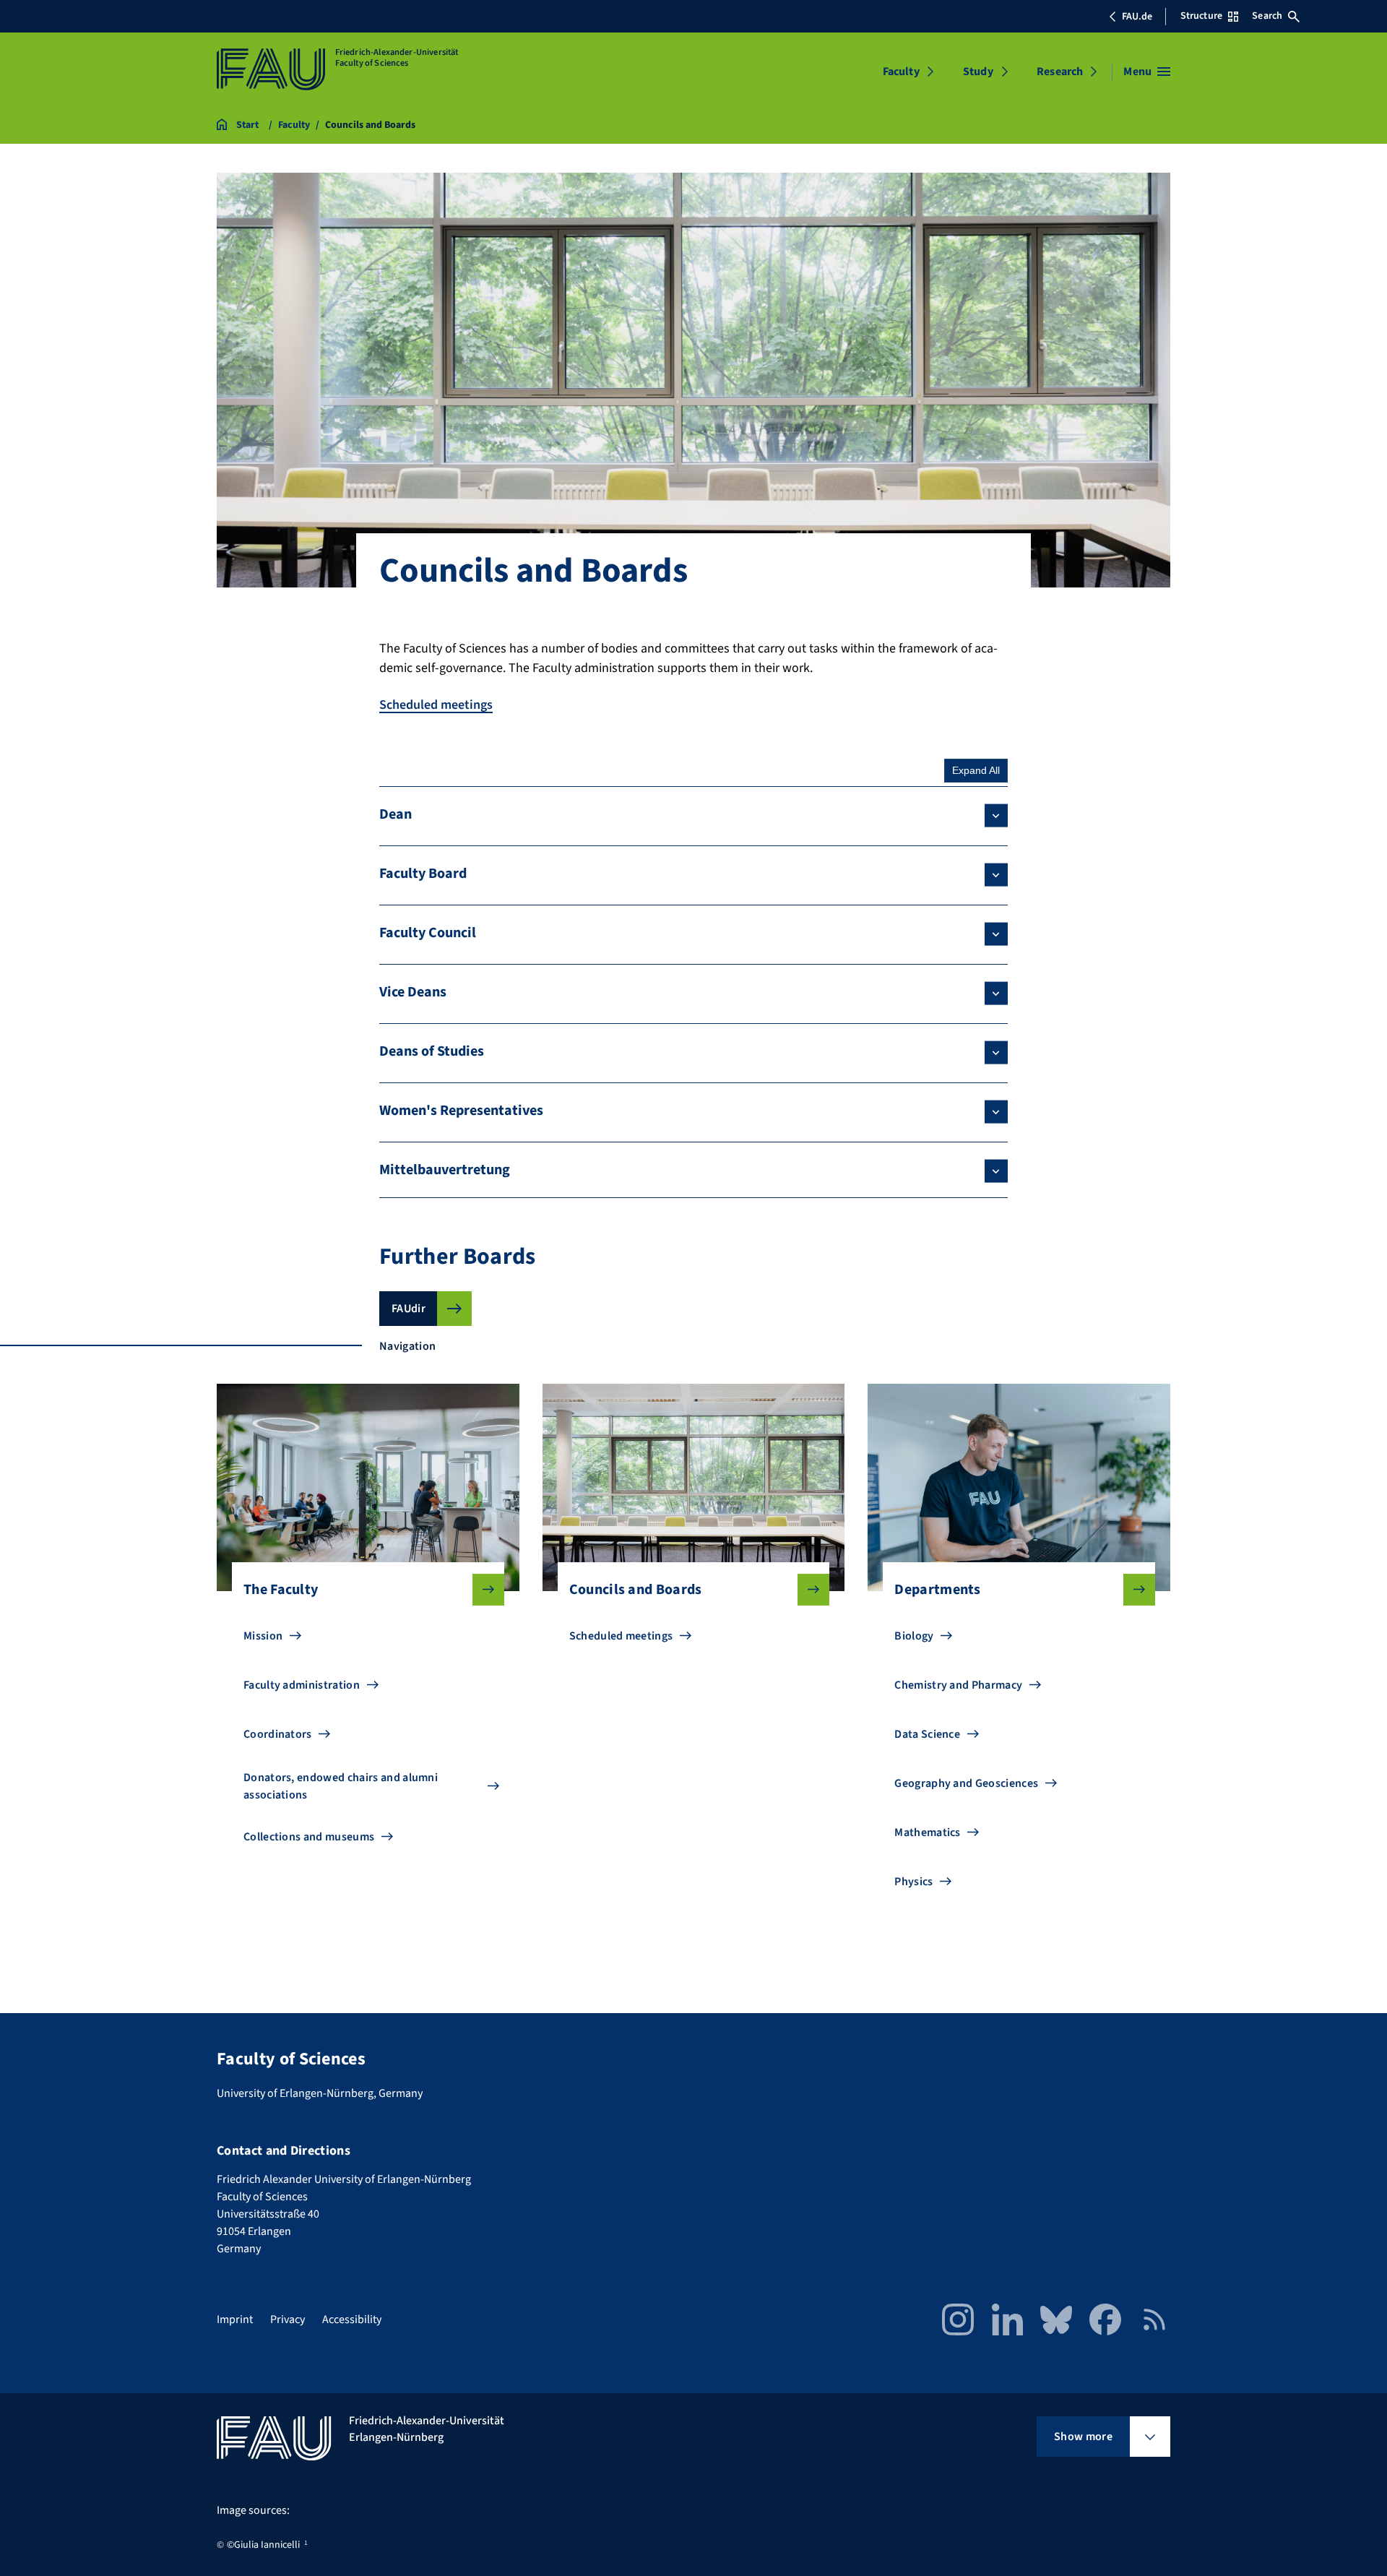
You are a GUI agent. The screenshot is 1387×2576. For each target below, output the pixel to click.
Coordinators (278, 1734)
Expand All (976, 770)
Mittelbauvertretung (445, 1170)
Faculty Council (428, 933)
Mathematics (928, 1832)
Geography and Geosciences (966, 1783)
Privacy (288, 2319)
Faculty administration (302, 1685)
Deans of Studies (432, 1051)
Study (978, 72)
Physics (913, 1882)
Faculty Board (423, 874)
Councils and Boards (636, 1590)
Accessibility (352, 2319)
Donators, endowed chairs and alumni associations (341, 1786)
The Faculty (281, 1590)
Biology (914, 1636)
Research (1060, 72)
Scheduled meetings (436, 705)
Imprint (235, 2319)
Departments (938, 1590)
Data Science (927, 1734)
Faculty (901, 72)
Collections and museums (309, 1837)
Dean (396, 814)
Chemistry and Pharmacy (958, 1685)
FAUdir (409, 1309)
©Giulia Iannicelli (263, 2545)
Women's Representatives (461, 1111)
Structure (1201, 16)
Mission (263, 1636)
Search (1267, 16)
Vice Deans (413, 992)
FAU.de (1137, 17)
